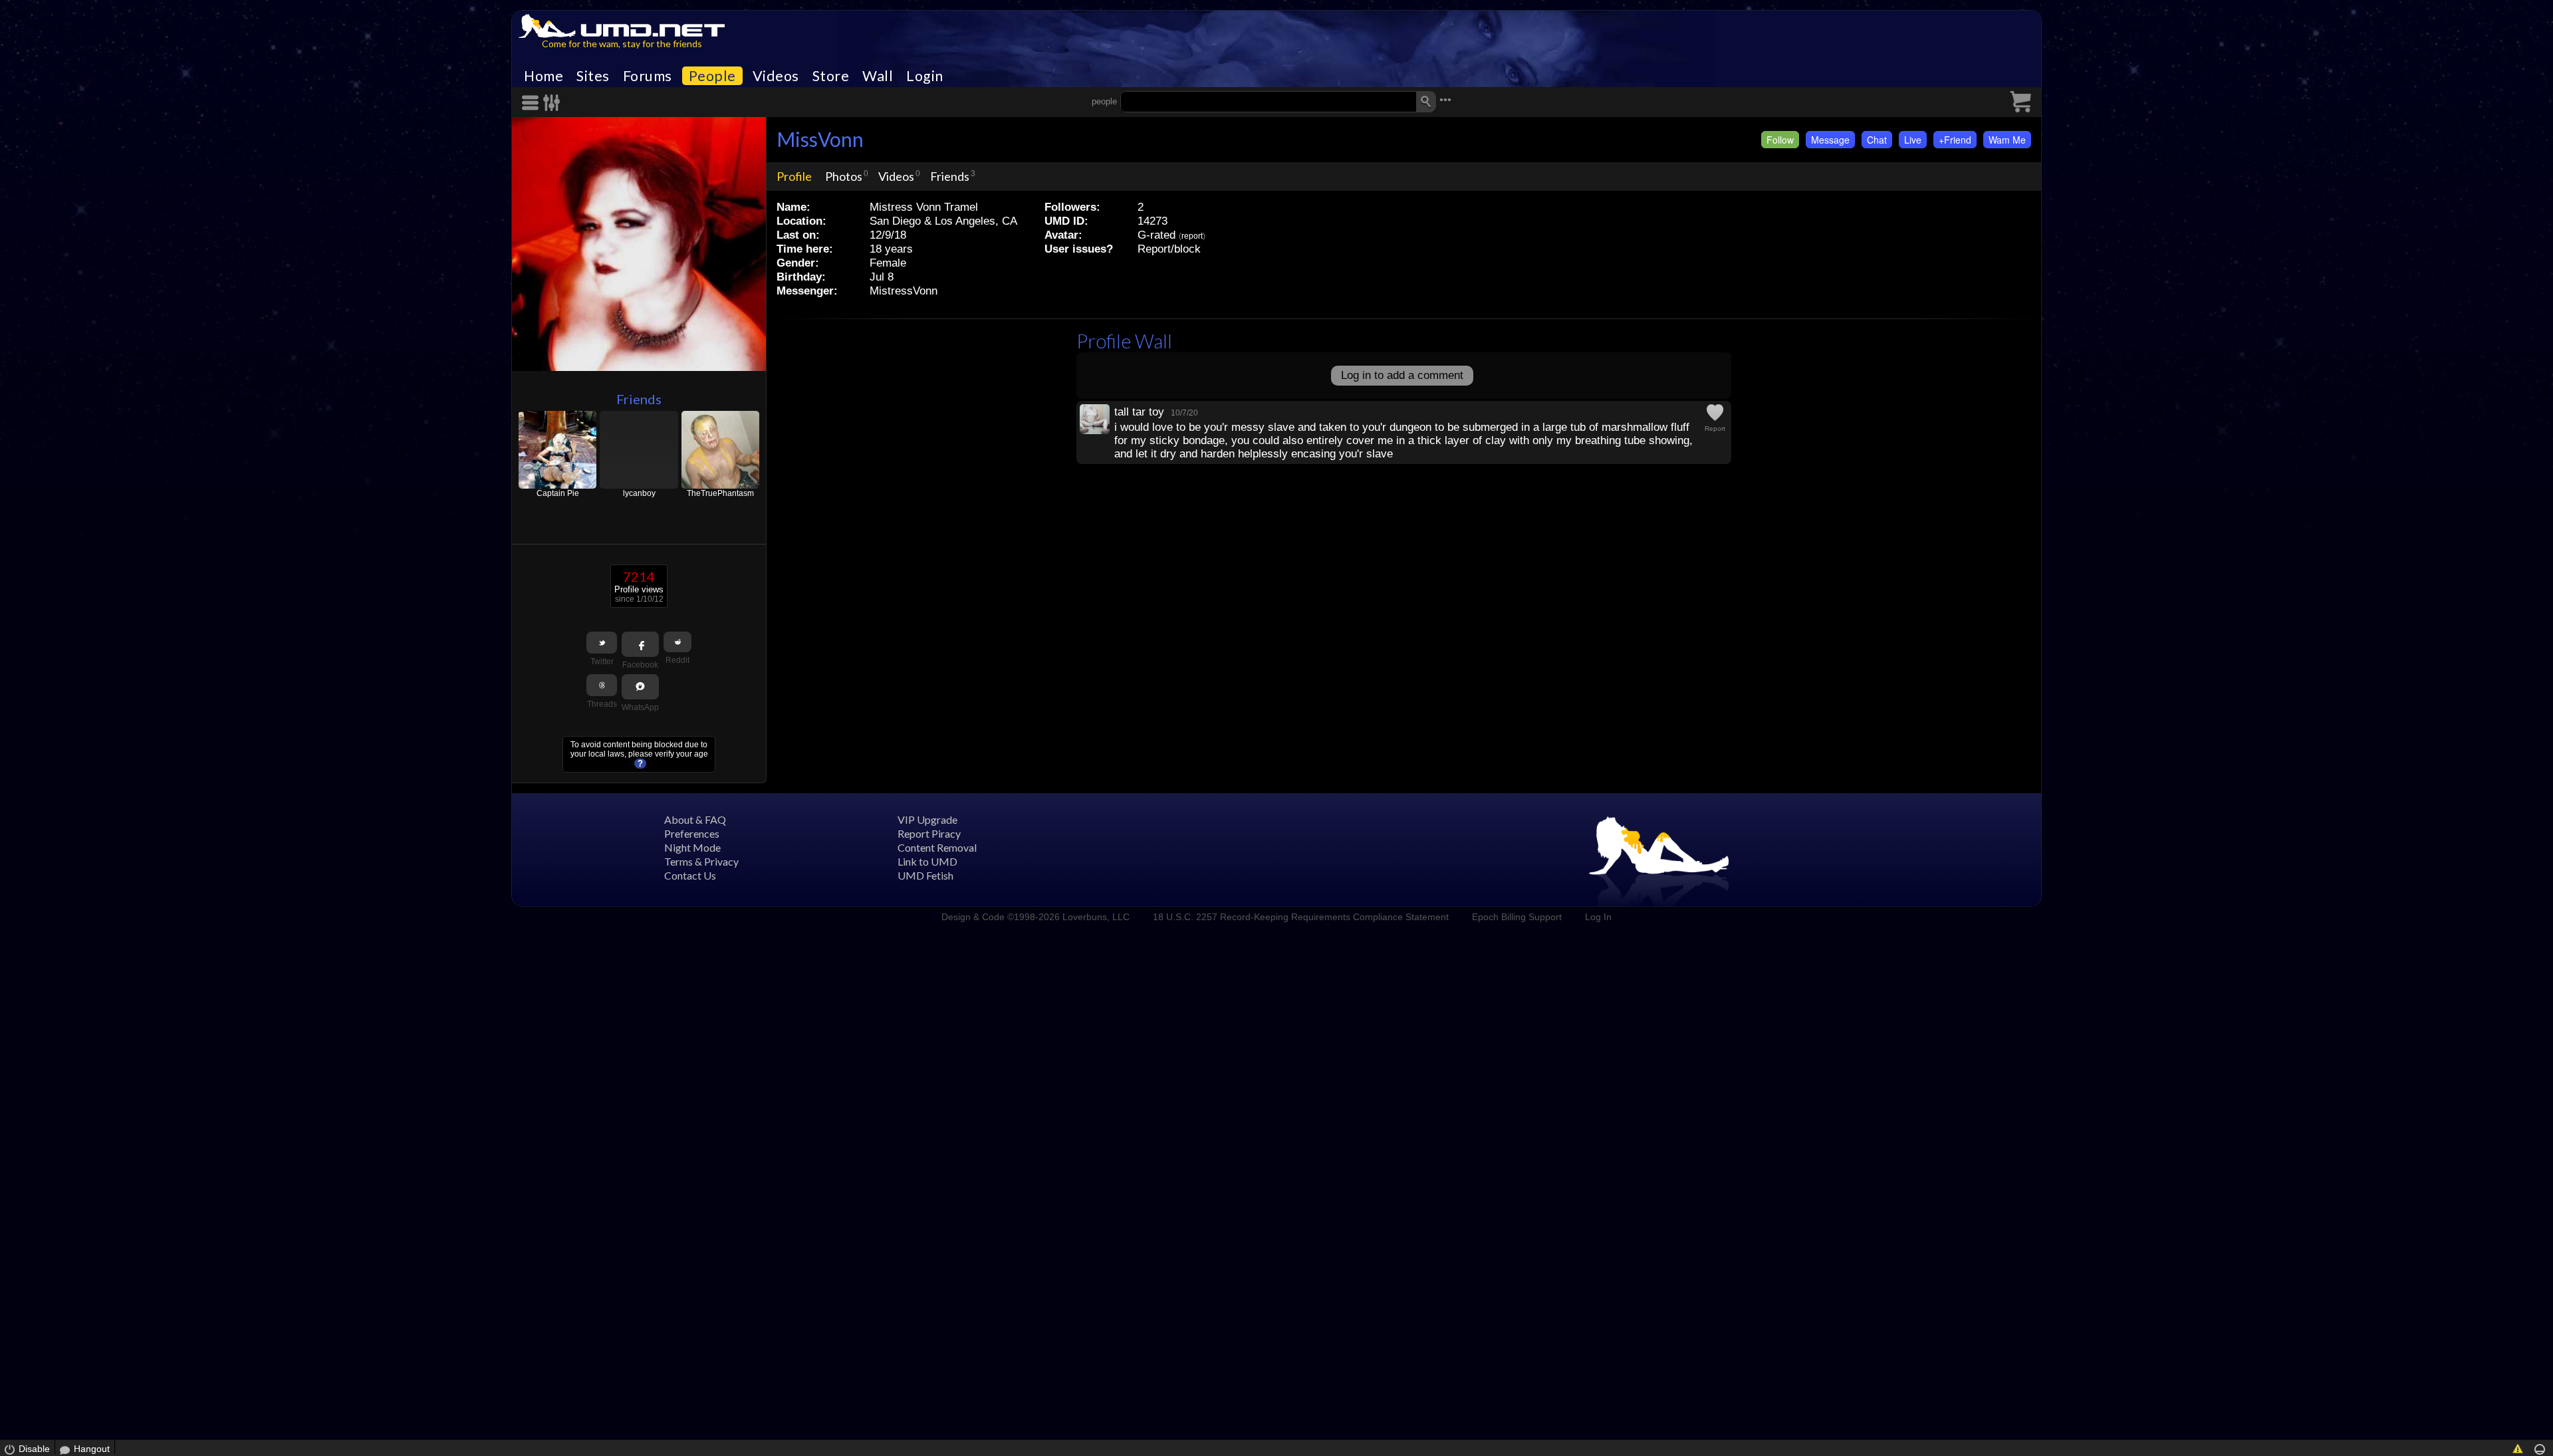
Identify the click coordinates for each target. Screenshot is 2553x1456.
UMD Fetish (925, 875)
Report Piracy (929, 833)
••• (1445, 100)
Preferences (692, 833)
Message (1830, 140)
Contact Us (690, 875)
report (1192, 236)
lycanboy (639, 493)
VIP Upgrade (927, 819)
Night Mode (692, 847)
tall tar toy (1139, 412)
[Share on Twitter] (602, 643)
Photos (844, 176)
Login (925, 76)
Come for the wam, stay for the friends (622, 44)
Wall (878, 76)
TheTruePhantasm (720, 493)
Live (1913, 140)
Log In (1598, 917)
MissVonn (820, 139)
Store (831, 76)
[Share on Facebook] (640, 644)
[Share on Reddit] (677, 642)
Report (1715, 428)
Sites (593, 76)
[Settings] (552, 103)
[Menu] (533, 103)
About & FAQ (695, 819)
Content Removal (937, 847)
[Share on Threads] (602, 685)
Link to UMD (927, 861)
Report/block (1169, 249)
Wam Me (2007, 140)
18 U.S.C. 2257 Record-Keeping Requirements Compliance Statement (1301, 917)
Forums (648, 76)
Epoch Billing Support (1517, 917)
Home (544, 76)
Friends (639, 399)
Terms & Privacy (701, 861)
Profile (794, 176)
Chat (1877, 140)
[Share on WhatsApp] (640, 687)
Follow (1780, 140)
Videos (776, 76)
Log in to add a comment (1402, 375)
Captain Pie (558, 493)
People (712, 76)
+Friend (1955, 140)
